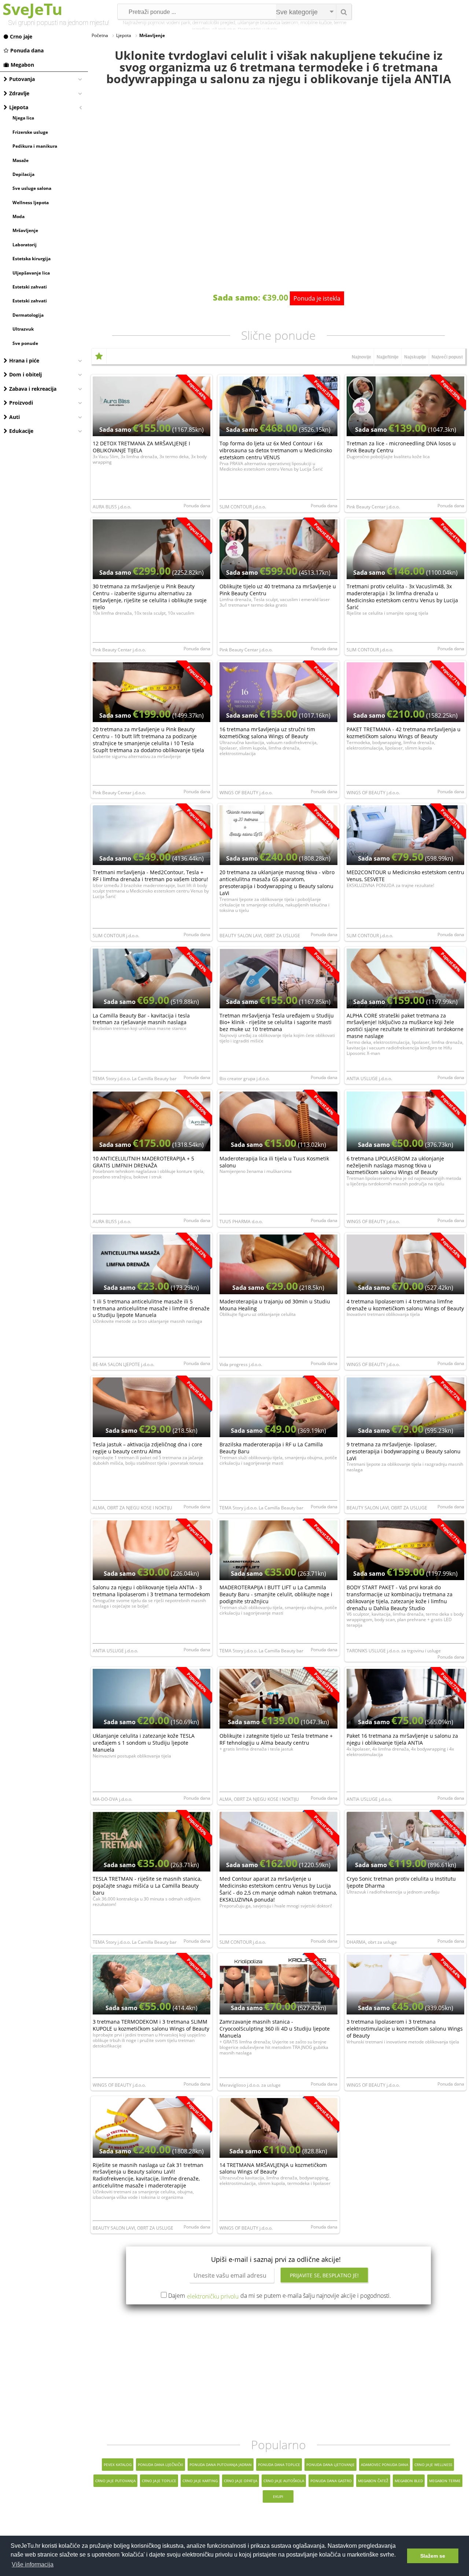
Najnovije (361, 357)
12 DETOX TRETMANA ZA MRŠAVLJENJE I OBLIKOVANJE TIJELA (141, 447)
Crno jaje (21, 36)
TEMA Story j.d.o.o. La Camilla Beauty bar (135, 1079)
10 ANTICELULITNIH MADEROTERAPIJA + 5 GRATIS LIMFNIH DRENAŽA (143, 1162)
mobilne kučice (316, 23)
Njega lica (23, 118)
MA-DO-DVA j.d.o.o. (112, 1799)
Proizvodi (21, 403)
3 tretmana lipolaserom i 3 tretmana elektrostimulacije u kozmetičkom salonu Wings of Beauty (405, 2029)
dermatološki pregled (214, 23)
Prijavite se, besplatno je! (324, 2275)
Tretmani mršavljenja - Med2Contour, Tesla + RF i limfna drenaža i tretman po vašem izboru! (150, 876)
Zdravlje (19, 93)
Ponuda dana (27, 50)
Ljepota (19, 107)
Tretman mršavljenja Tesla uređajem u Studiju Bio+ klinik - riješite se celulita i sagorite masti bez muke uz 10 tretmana (277, 1022)
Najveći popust (447, 357)
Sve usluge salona (32, 188)
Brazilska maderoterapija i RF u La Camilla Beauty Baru (271, 1448)
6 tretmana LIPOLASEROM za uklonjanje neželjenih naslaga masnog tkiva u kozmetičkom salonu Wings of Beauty (395, 1165)
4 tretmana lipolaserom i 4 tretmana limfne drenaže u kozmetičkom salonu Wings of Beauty (405, 1305)
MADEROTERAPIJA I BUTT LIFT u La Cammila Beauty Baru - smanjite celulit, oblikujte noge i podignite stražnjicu (276, 1594)
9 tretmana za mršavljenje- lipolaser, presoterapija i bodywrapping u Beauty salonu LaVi (404, 1451)
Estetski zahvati (30, 287)
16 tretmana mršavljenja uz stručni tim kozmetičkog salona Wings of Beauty (267, 733)
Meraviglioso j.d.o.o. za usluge (250, 2085)
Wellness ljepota (31, 203)
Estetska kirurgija (32, 259)
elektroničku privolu (213, 2296)
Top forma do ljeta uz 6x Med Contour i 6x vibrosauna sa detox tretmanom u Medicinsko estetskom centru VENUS (276, 450)
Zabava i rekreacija (33, 389)
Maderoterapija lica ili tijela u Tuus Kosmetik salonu (274, 1162)
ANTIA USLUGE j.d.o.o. (369, 1079)
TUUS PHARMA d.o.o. (241, 1221)
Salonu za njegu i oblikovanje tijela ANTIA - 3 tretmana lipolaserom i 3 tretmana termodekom (151, 1591)
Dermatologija (28, 315)
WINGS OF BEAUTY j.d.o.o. (246, 793)
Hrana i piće (24, 360)
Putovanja (22, 79)
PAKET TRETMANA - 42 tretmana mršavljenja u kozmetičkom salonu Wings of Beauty (404, 733)
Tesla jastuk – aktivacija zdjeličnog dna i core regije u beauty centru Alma (147, 1448)
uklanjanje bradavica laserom (268, 23)
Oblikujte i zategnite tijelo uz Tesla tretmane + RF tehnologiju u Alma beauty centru (276, 1739)
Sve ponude (25, 343)
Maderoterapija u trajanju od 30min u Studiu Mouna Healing (275, 1305)
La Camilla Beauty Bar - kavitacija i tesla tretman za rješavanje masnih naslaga (141, 1019)
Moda (19, 216)
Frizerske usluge (30, 132)
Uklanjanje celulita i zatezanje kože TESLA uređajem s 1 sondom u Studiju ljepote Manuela (144, 1743)
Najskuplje (415, 357)
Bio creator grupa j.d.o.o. (245, 1079)
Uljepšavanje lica (31, 273)
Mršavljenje (25, 230)
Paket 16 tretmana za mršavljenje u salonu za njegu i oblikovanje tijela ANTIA (402, 1739)
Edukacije (21, 431)
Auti (14, 417)
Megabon (22, 65)
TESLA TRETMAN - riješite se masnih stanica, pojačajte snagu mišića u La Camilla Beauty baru (147, 1886)
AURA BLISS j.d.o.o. (112, 507)
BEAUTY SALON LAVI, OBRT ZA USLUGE (260, 936)
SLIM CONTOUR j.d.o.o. (243, 507)
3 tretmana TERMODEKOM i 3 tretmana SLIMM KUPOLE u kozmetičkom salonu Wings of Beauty (151, 2025)
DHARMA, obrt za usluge (372, 1942)
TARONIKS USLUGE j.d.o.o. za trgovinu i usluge (394, 1651)
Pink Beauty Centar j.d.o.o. (373, 507)
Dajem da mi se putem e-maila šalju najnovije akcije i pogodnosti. (280, 2296)
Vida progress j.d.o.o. (241, 1364)
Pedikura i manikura (35, 146)
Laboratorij (25, 245)
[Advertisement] (278, 2371)
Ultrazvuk (23, 329)
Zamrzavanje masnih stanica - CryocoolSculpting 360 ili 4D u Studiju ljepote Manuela (275, 2029)
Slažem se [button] (433, 2556)
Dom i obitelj (25, 374)
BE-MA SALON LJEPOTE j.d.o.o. (123, 1364)
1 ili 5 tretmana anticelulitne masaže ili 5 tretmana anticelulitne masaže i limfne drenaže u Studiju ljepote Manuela (151, 1308)
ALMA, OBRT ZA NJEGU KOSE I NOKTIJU (132, 1508)
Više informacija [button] (33, 2564)
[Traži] (344, 12)
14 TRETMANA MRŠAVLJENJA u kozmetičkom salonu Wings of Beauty (273, 2168)
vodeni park (178, 23)
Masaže (21, 160)
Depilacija (23, 174)
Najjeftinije (388, 357)
